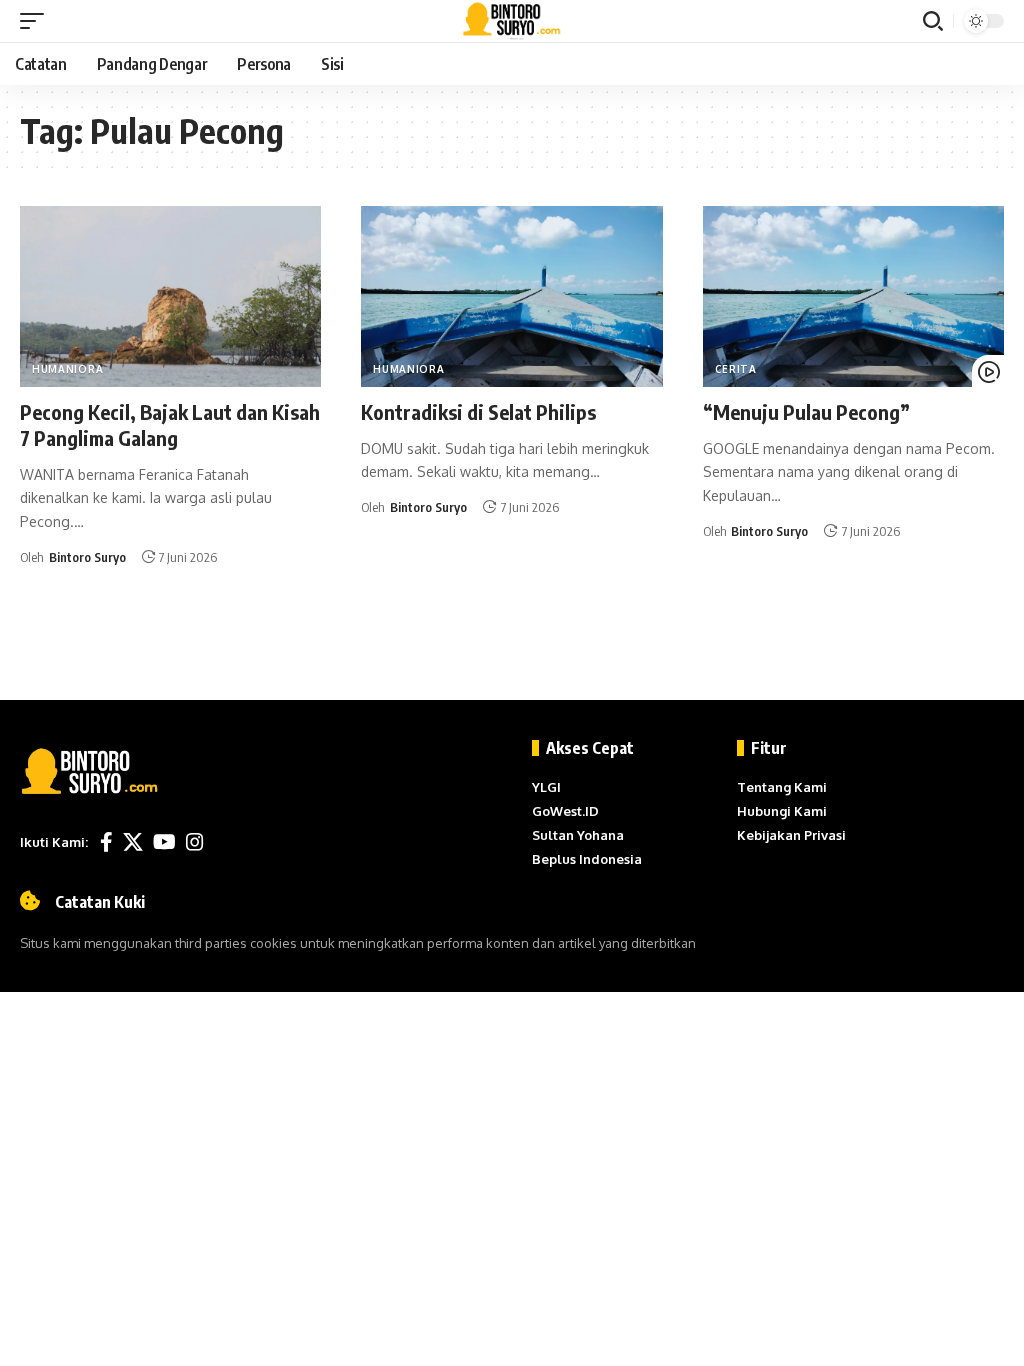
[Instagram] (195, 842)
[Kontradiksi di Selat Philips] (511, 296)
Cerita (736, 369)
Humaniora (67, 369)
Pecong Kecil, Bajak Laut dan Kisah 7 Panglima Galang (170, 424)
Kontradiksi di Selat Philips (478, 411)
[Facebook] (106, 842)
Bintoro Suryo (87, 557)
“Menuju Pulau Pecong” (806, 411)
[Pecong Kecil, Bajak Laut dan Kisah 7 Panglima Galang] (170, 296)
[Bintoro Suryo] (512, 21)
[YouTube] (164, 842)
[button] (37, 21)
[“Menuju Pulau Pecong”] (853, 296)
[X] (133, 842)
